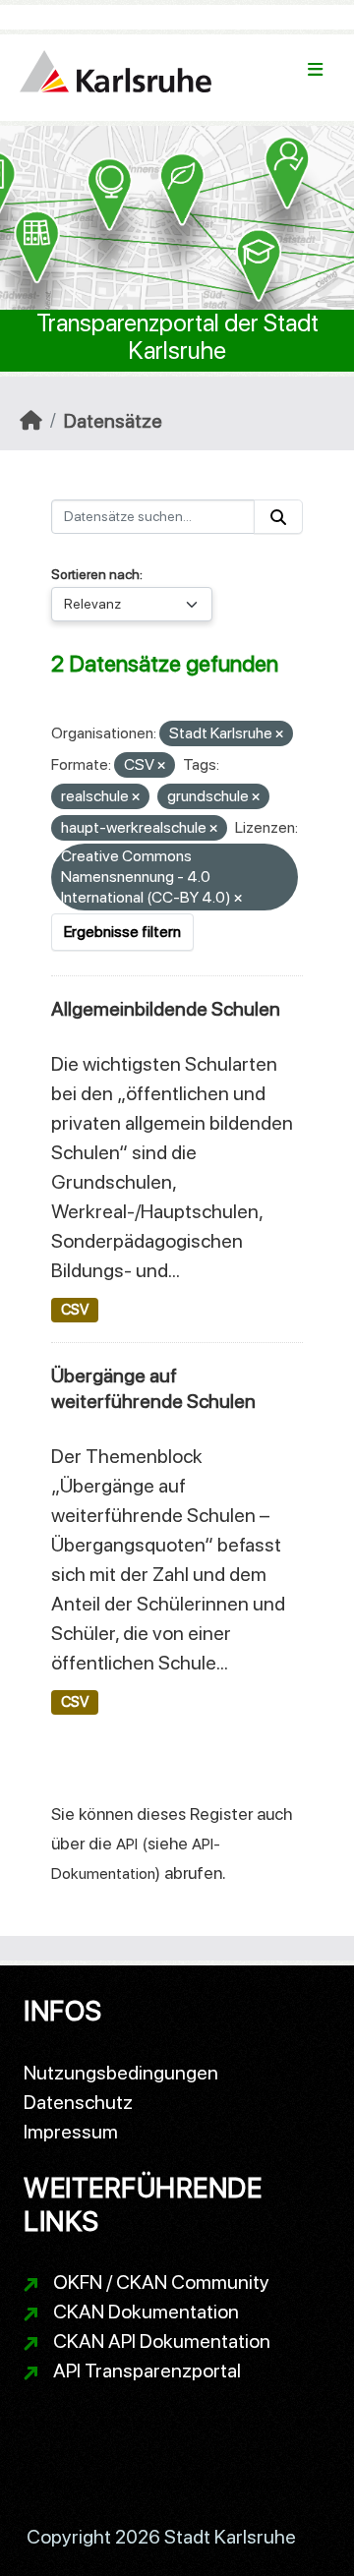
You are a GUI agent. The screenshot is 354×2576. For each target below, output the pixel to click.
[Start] (31, 421)
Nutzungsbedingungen (121, 2073)
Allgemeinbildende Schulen (166, 1009)
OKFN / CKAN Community (161, 2282)
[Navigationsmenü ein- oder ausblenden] (315, 70)
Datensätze (113, 421)
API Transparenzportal (147, 2371)
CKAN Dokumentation (146, 2312)
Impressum (71, 2132)
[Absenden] (278, 517)
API (127, 1844)
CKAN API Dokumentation (162, 2341)
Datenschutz (78, 2102)
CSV (75, 1310)
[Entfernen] (279, 735)
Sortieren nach (95, 574)
